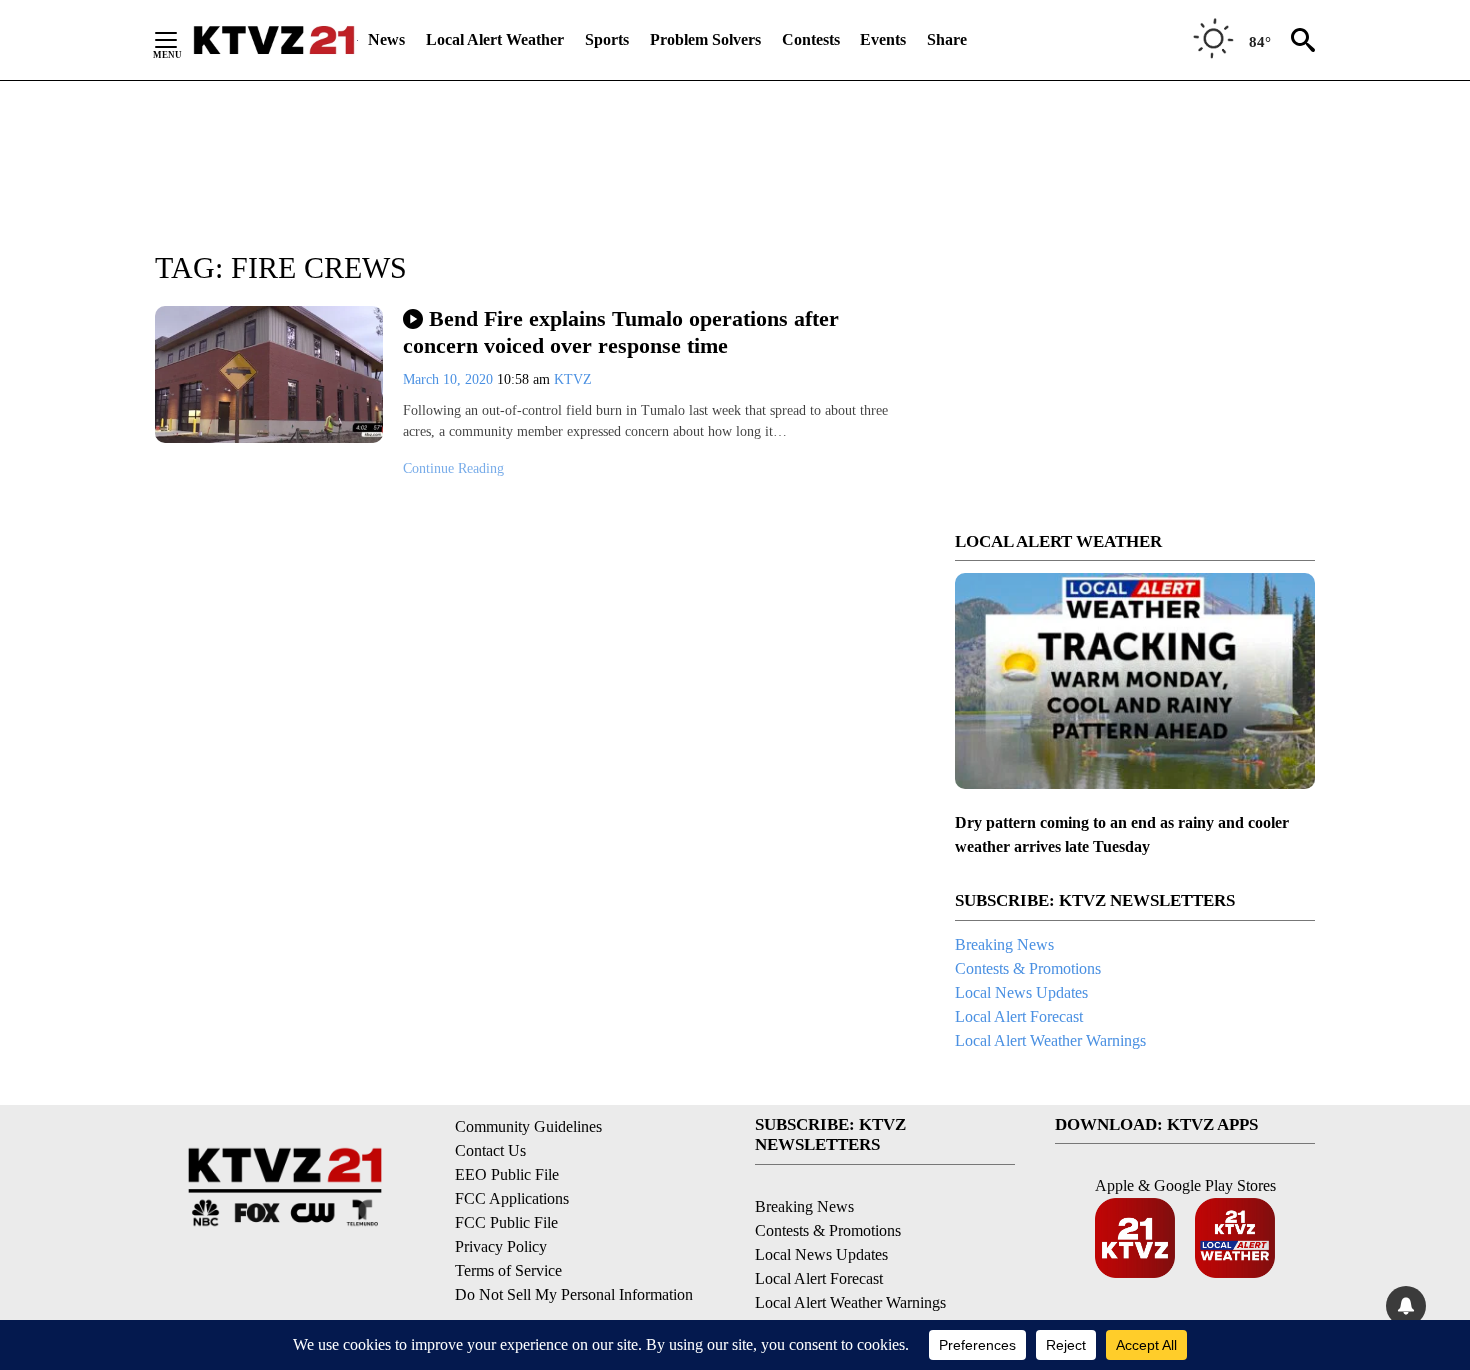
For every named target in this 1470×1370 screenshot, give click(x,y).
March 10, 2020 (450, 379)
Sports (607, 39)
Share (947, 39)
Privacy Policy (501, 1246)
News (386, 39)
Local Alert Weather (495, 39)
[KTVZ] (274, 40)
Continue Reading (453, 468)
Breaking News (1004, 944)
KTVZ (573, 379)
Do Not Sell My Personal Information (574, 1294)
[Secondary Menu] (181, 40)
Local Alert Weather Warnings (1050, 1040)
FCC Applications (512, 1198)
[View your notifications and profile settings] (1406, 1306)
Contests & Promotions (1028, 968)
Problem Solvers (705, 39)
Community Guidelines (528, 1126)
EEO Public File (507, 1174)
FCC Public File (506, 1222)
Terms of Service (508, 1270)
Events (883, 39)
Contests (811, 39)
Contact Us (490, 1150)
